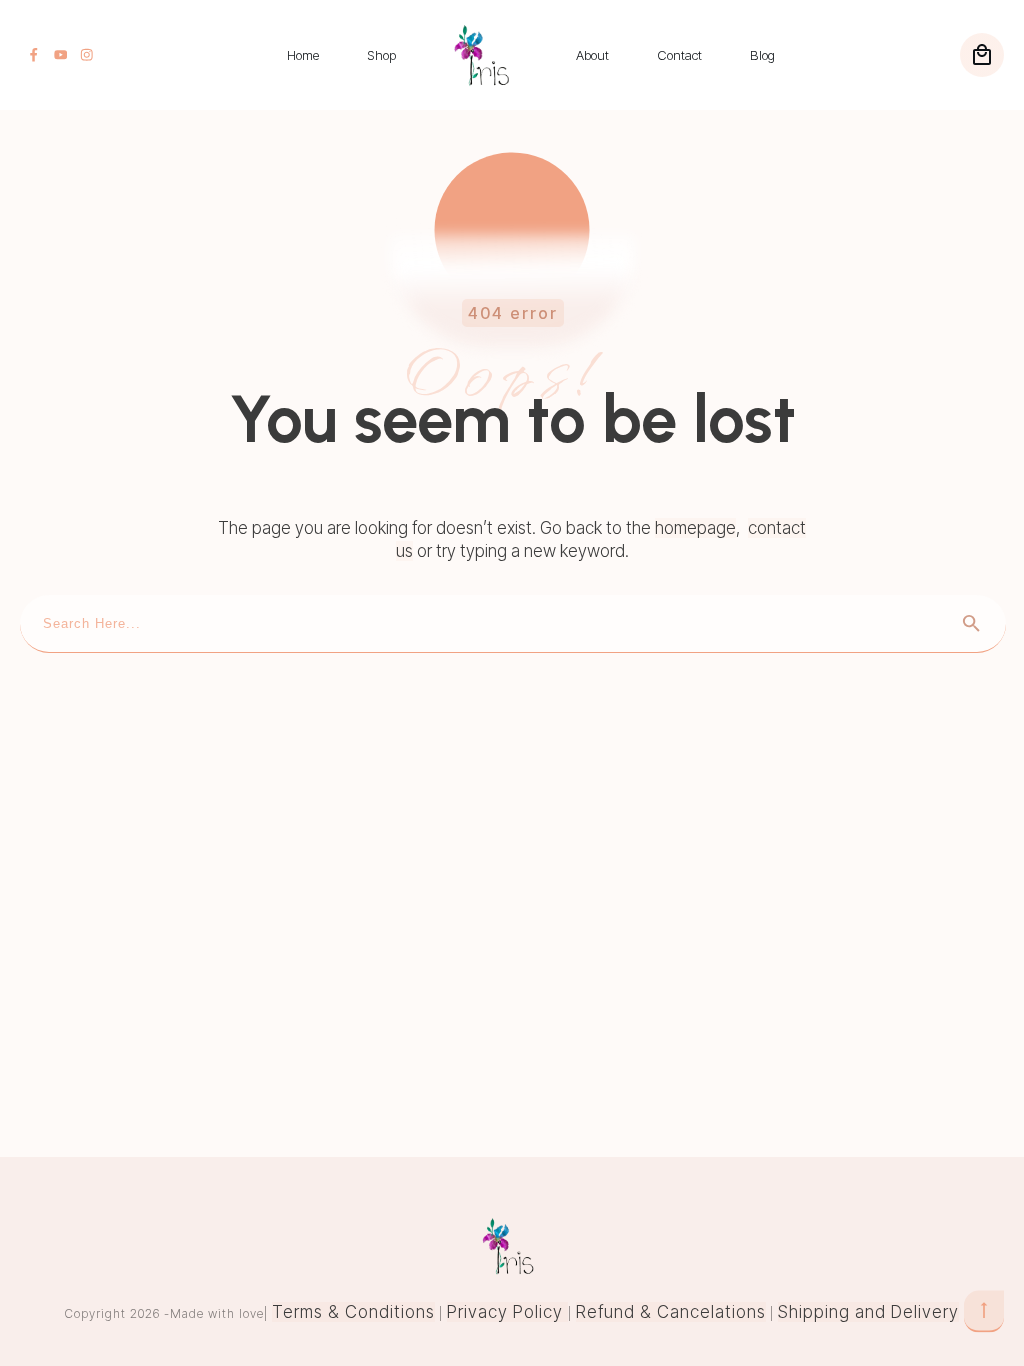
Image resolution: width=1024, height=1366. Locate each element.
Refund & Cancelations (671, 1312)
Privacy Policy (507, 1312)
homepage (695, 528)
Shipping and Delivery (868, 1312)
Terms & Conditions (353, 1312)
